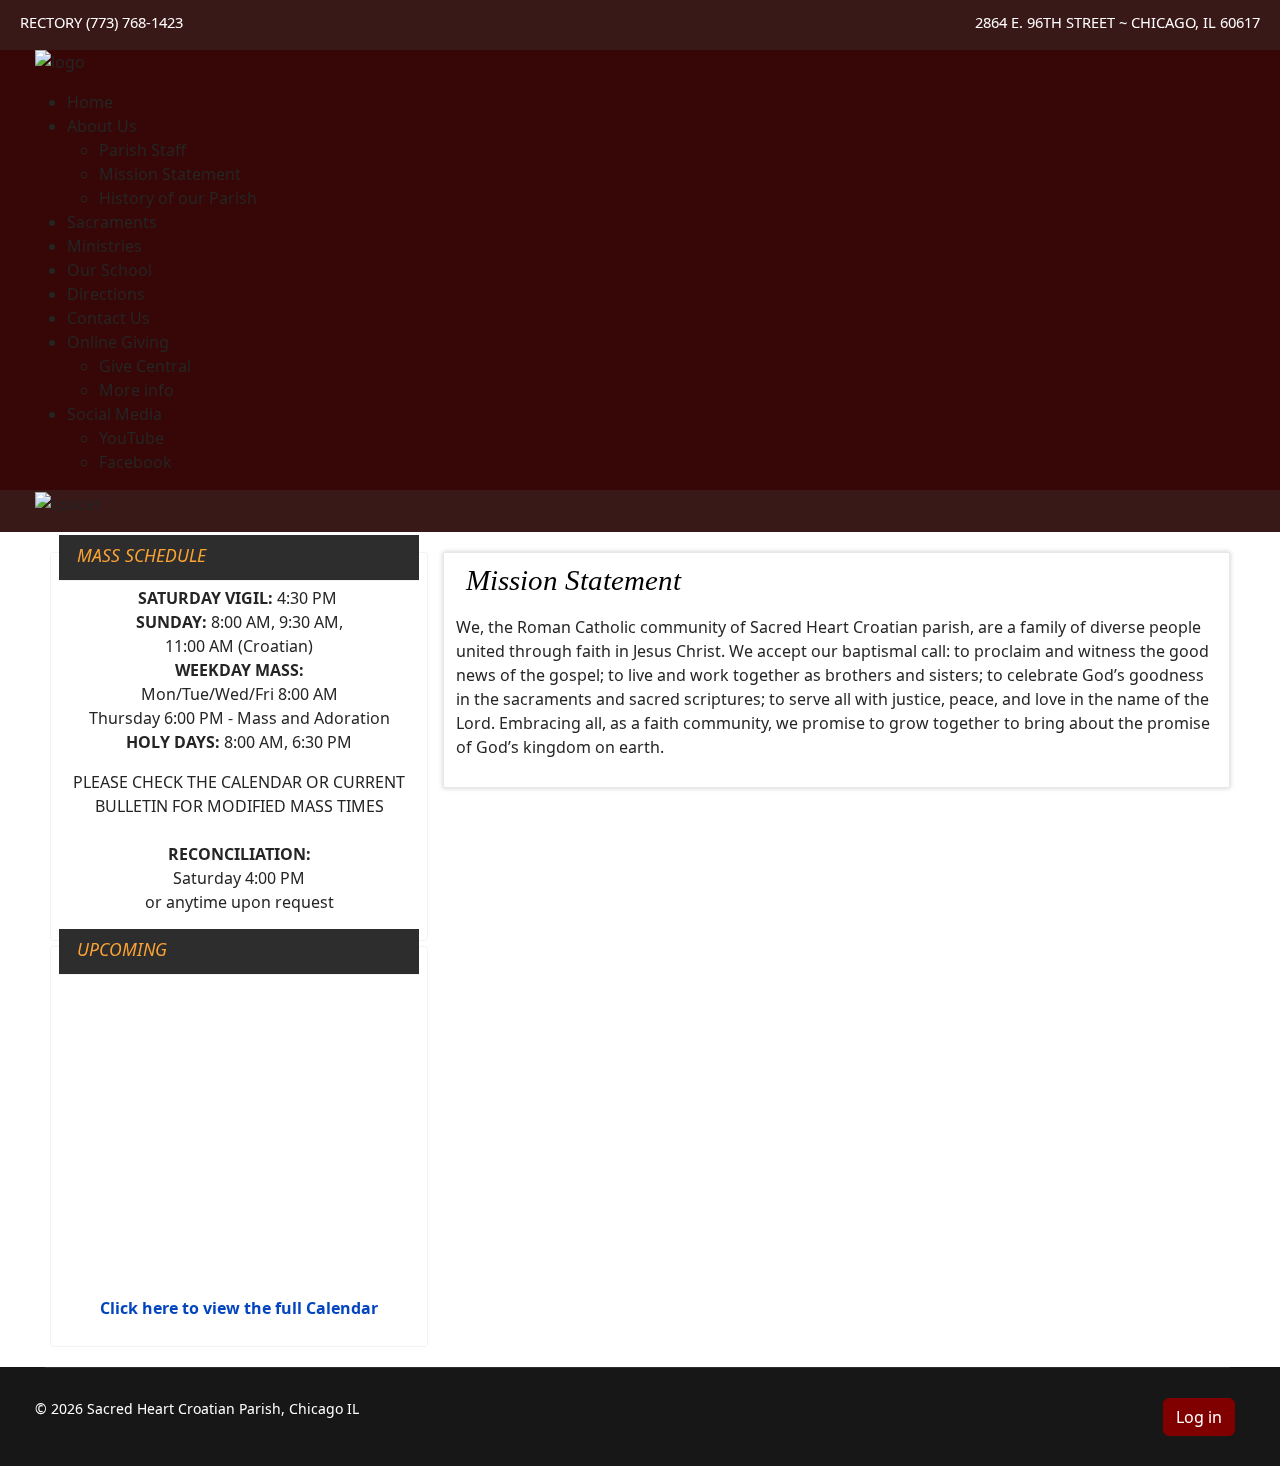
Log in (1199, 1417)
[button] (102, 126)
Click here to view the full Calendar (239, 1308)
